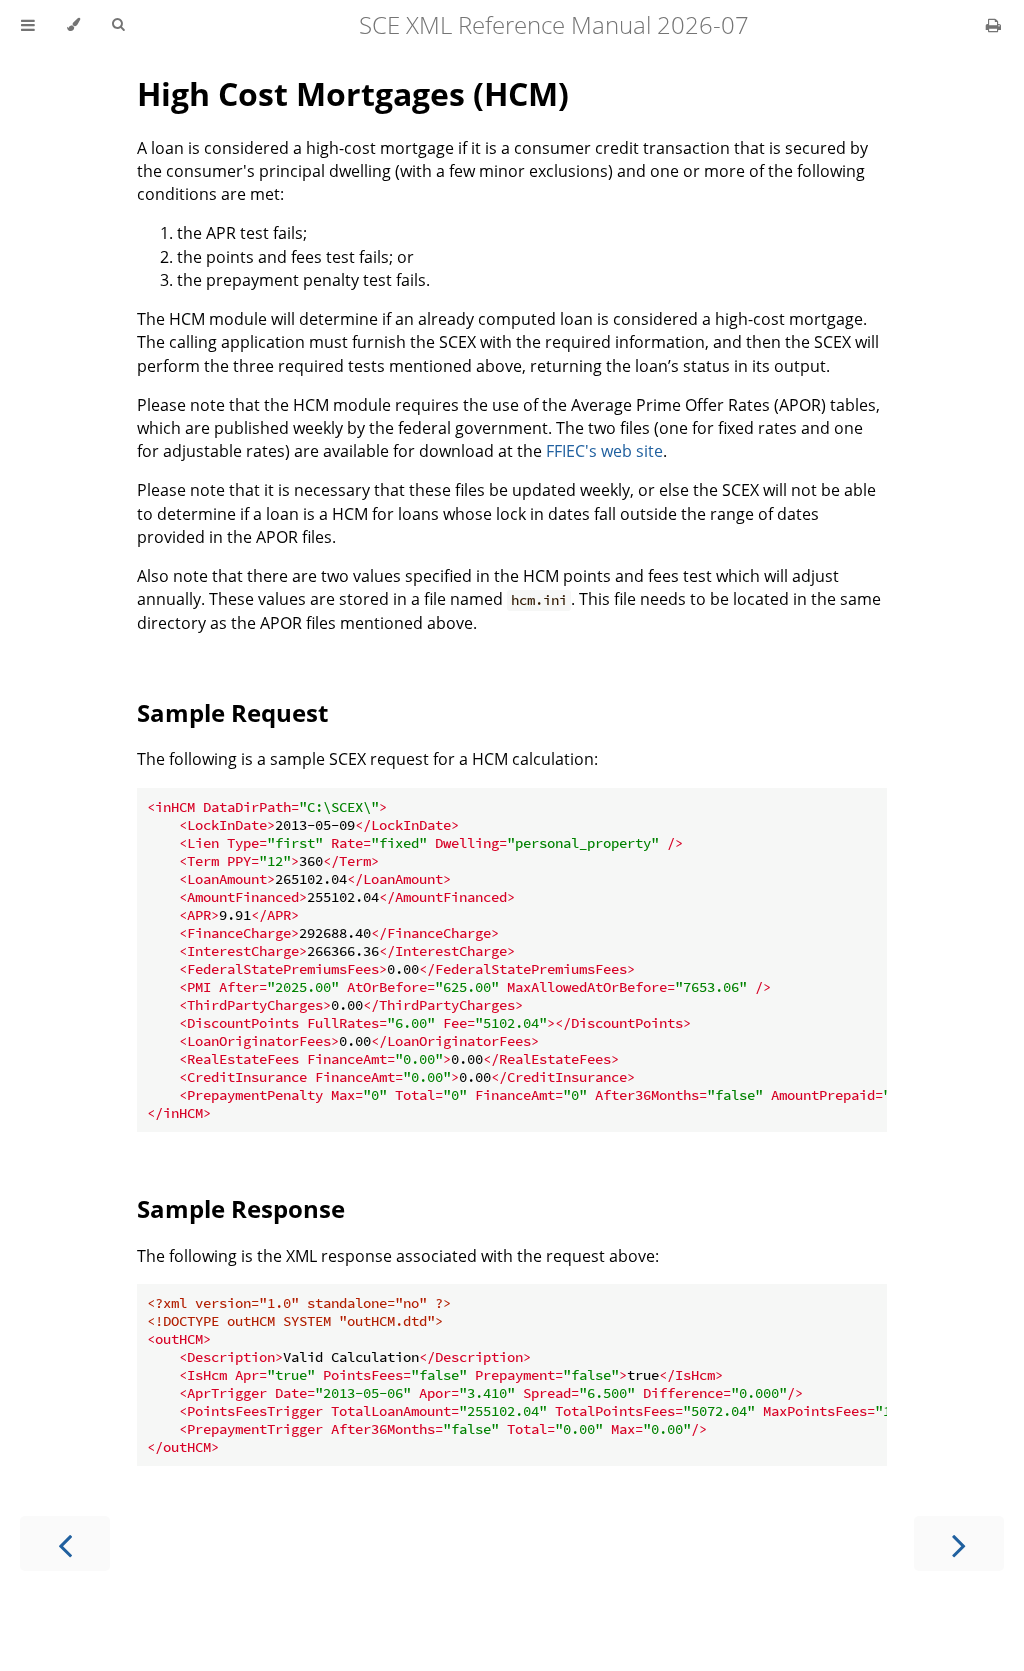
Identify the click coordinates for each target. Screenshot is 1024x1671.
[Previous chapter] (65, 1543)
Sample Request (232, 712)
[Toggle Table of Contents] (28, 25)
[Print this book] (993, 25)
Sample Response (241, 1208)
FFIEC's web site (604, 451)
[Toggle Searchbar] (118, 25)
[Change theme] (73, 25)
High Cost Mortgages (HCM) (353, 93)
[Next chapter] (959, 1543)
